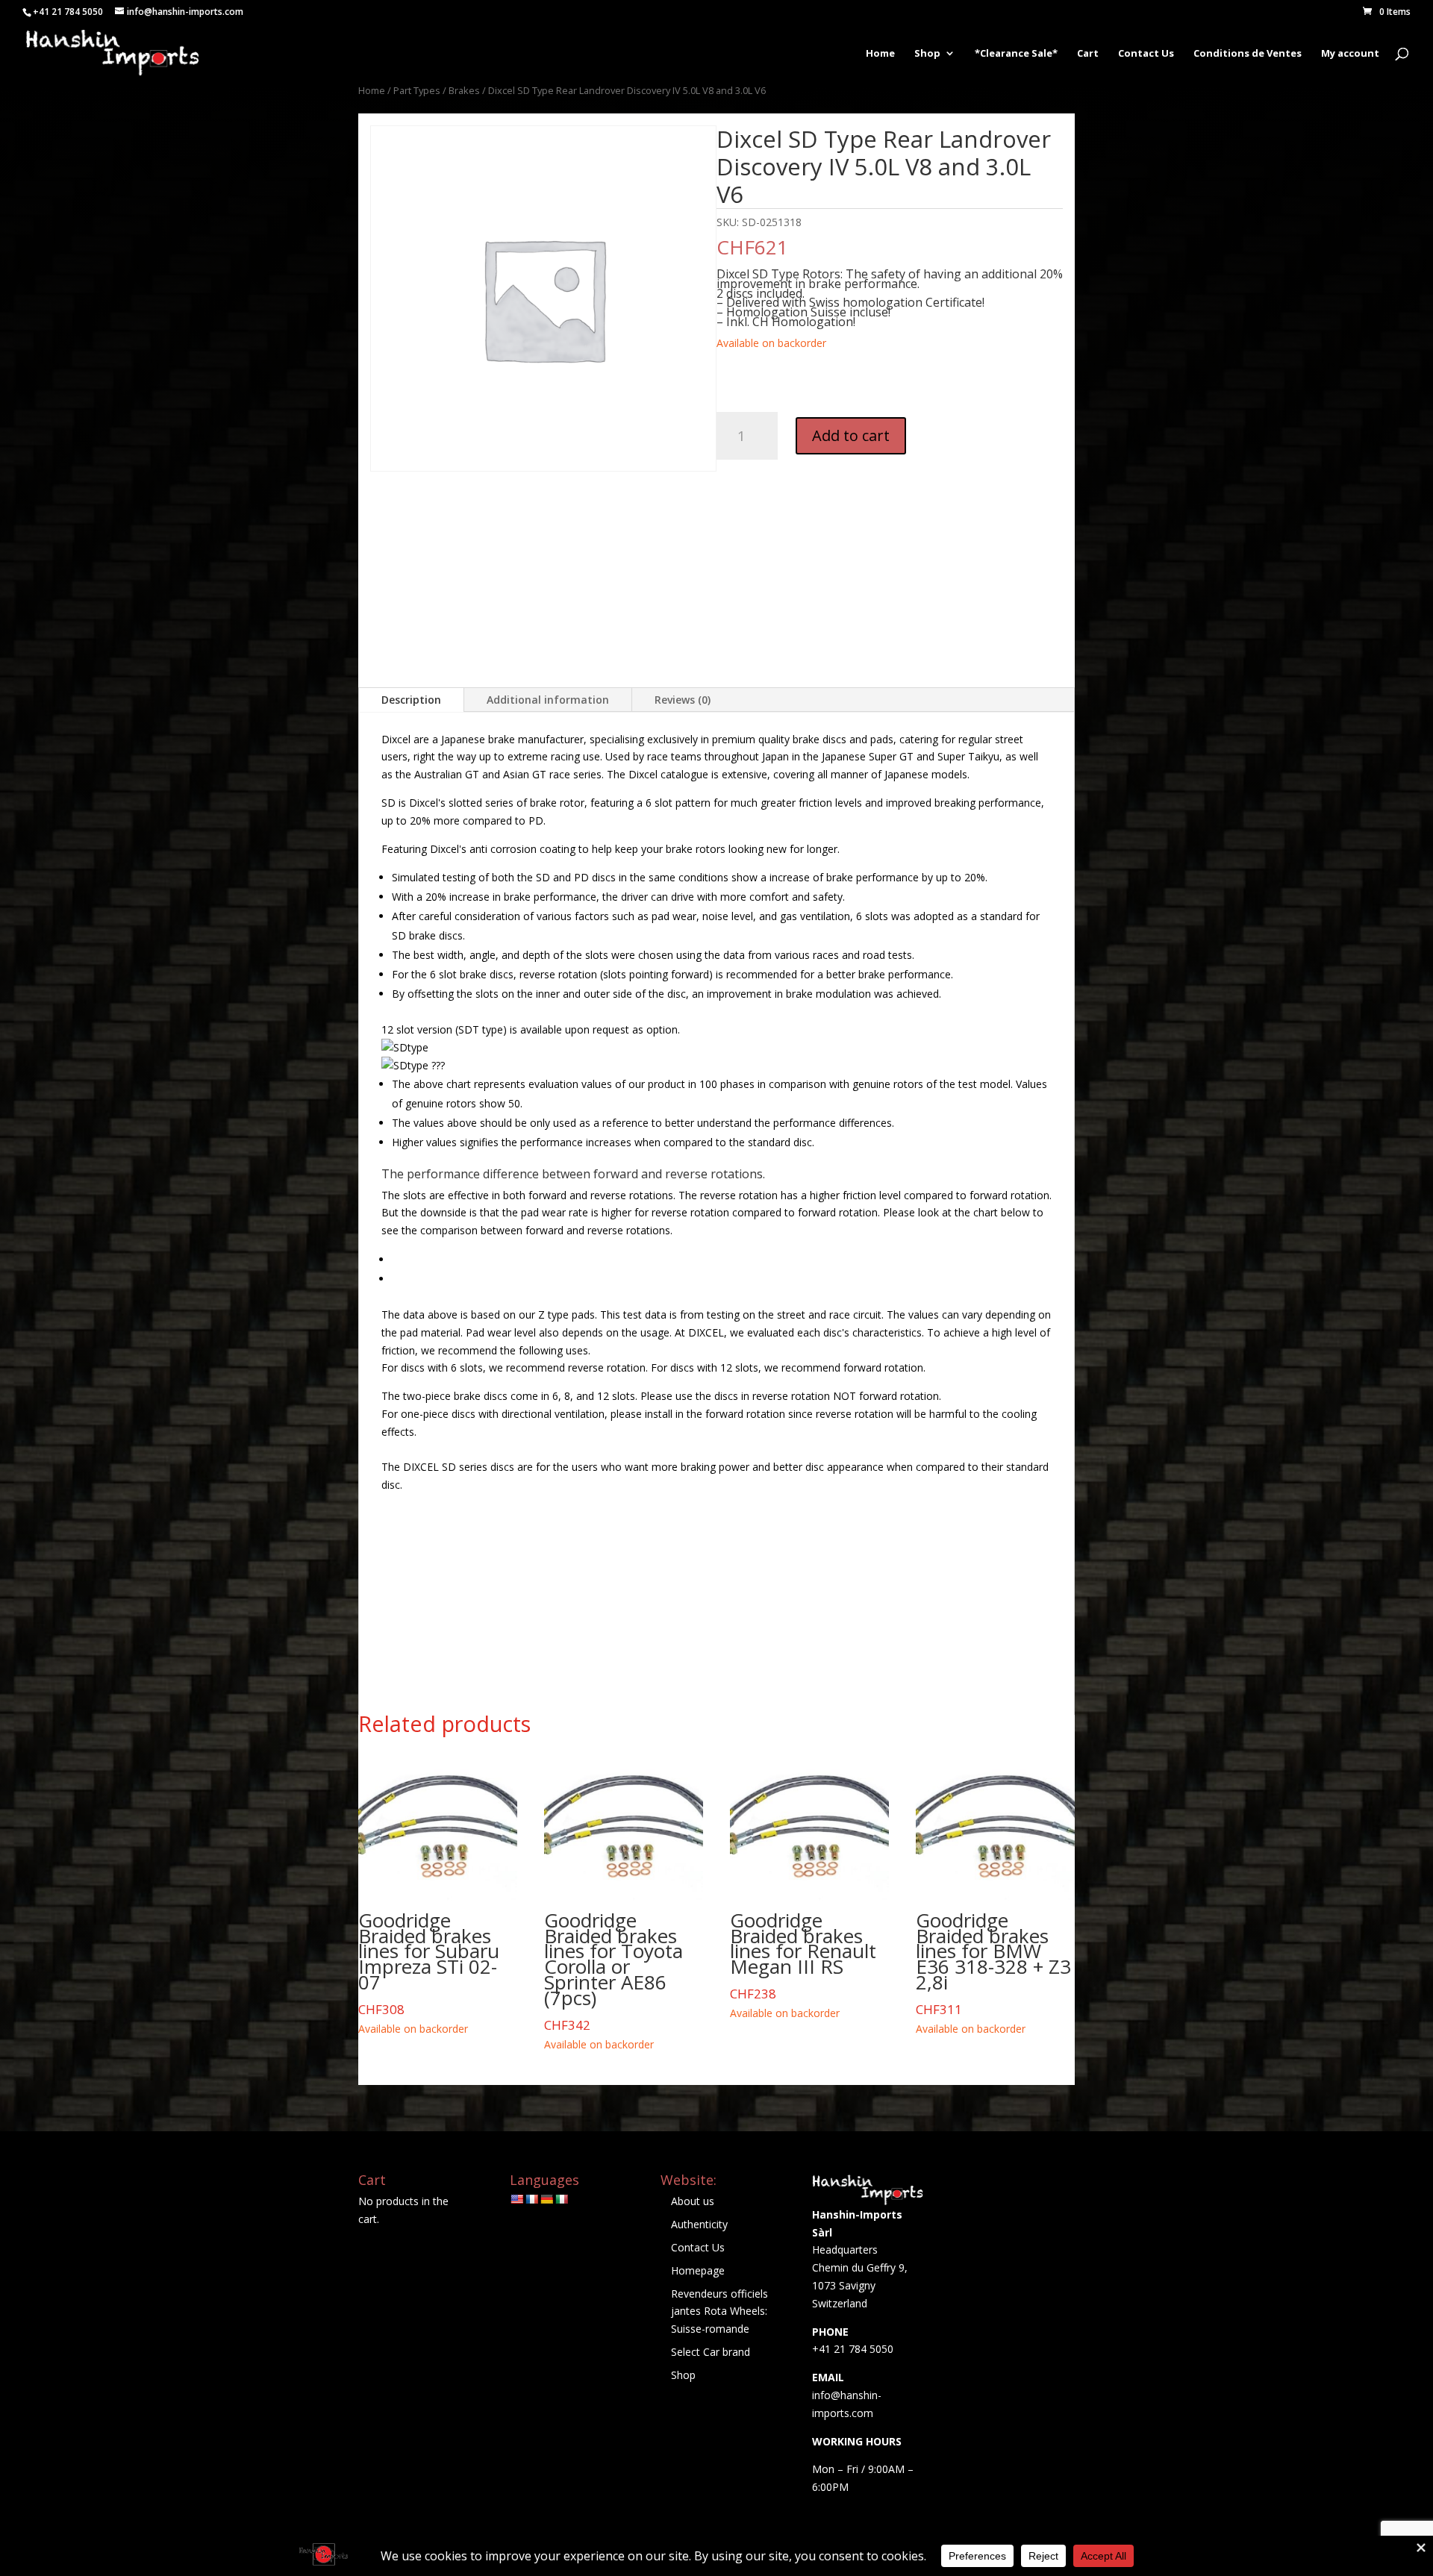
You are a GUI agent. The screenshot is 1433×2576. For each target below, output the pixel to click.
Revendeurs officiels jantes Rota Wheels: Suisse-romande (719, 2311)
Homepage (698, 2270)
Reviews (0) (683, 700)
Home (880, 54)
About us (693, 2201)
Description (411, 700)
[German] (546, 2199)
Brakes (464, 90)
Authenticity (699, 2224)
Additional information (548, 700)
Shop (927, 54)
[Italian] (561, 2199)
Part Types (417, 90)
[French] (531, 2199)
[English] (516, 2199)
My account (1350, 54)
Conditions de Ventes (1248, 54)
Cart (1088, 54)
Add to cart (851, 435)
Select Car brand (711, 2352)
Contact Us (1146, 54)
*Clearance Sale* (1016, 54)
